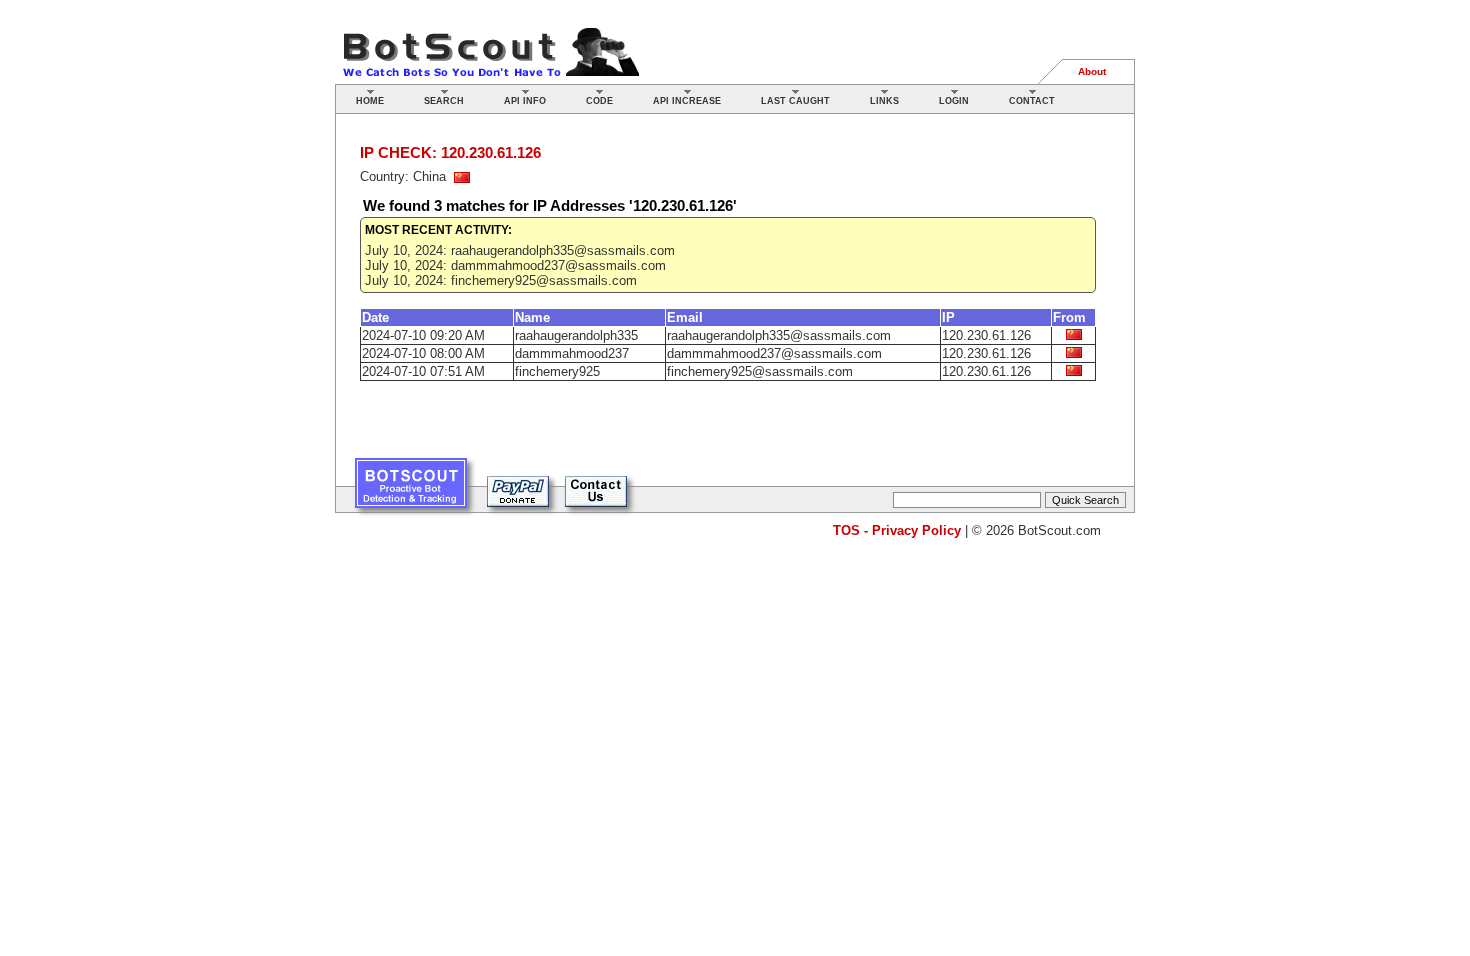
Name (532, 317)
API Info (525, 101)
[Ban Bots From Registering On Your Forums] (411, 490)
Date (375, 317)
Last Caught (795, 101)
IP (948, 317)
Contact (1032, 101)
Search (444, 101)
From (1069, 317)
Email (685, 317)
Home (370, 101)
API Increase (687, 101)
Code (599, 101)
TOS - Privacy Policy (897, 530)
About (1092, 71)
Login (954, 101)
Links (884, 101)
